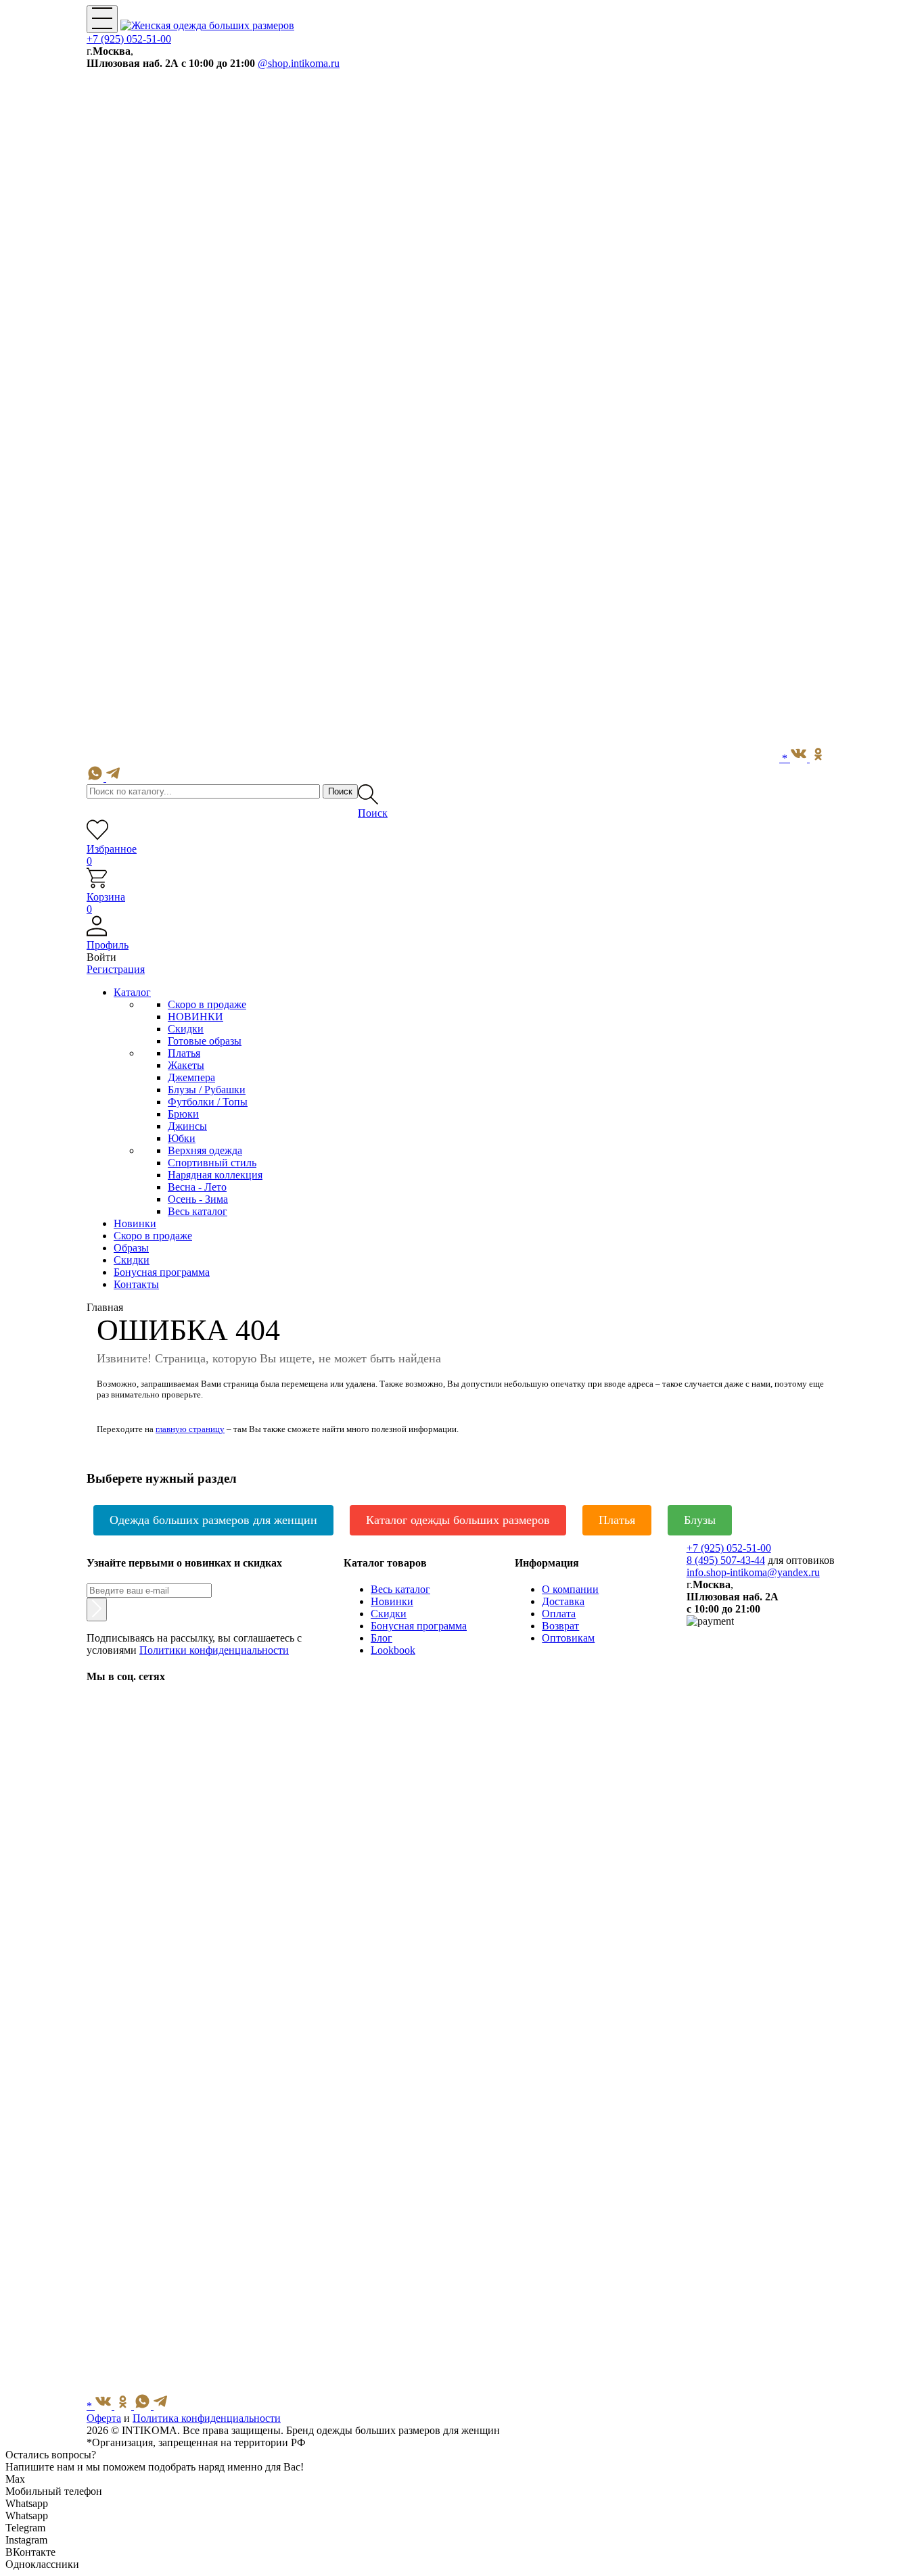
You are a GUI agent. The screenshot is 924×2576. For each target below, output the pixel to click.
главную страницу (190, 1429)
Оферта (104, 2418)
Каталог (132, 992)
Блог (382, 1638)
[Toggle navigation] (102, 19)
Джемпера (191, 1077)
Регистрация (116, 969)
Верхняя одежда (205, 1150)
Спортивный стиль (212, 1163)
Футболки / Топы (208, 1102)
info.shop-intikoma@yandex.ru (753, 1572)
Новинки (392, 1601)
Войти (101, 957)
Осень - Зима (198, 1199)
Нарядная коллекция (215, 1175)
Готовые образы (205, 1041)
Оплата (559, 1614)
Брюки (183, 1114)
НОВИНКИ (195, 1017)
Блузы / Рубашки (207, 1090)
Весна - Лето (197, 1187)
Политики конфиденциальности (214, 1650)
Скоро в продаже (207, 1004)
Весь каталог (198, 1211)
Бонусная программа (419, 1626)
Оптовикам (568, 1638)
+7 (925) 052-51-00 (129, 39)
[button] (462, 939)
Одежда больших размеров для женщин (213, 1520)
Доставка (563, 1601)
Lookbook (393, 1650)
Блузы (700, 1520)
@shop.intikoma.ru (299, 63)
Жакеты (186, 1065)
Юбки (182, 1138)
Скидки (186, 1029)
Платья (184, 1053)
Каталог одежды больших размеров (458, 1520)
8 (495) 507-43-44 (726, 1560)
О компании (570, 1589)
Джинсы (187, 1126)
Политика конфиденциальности (207, 2418)
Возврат (560, 1626)
